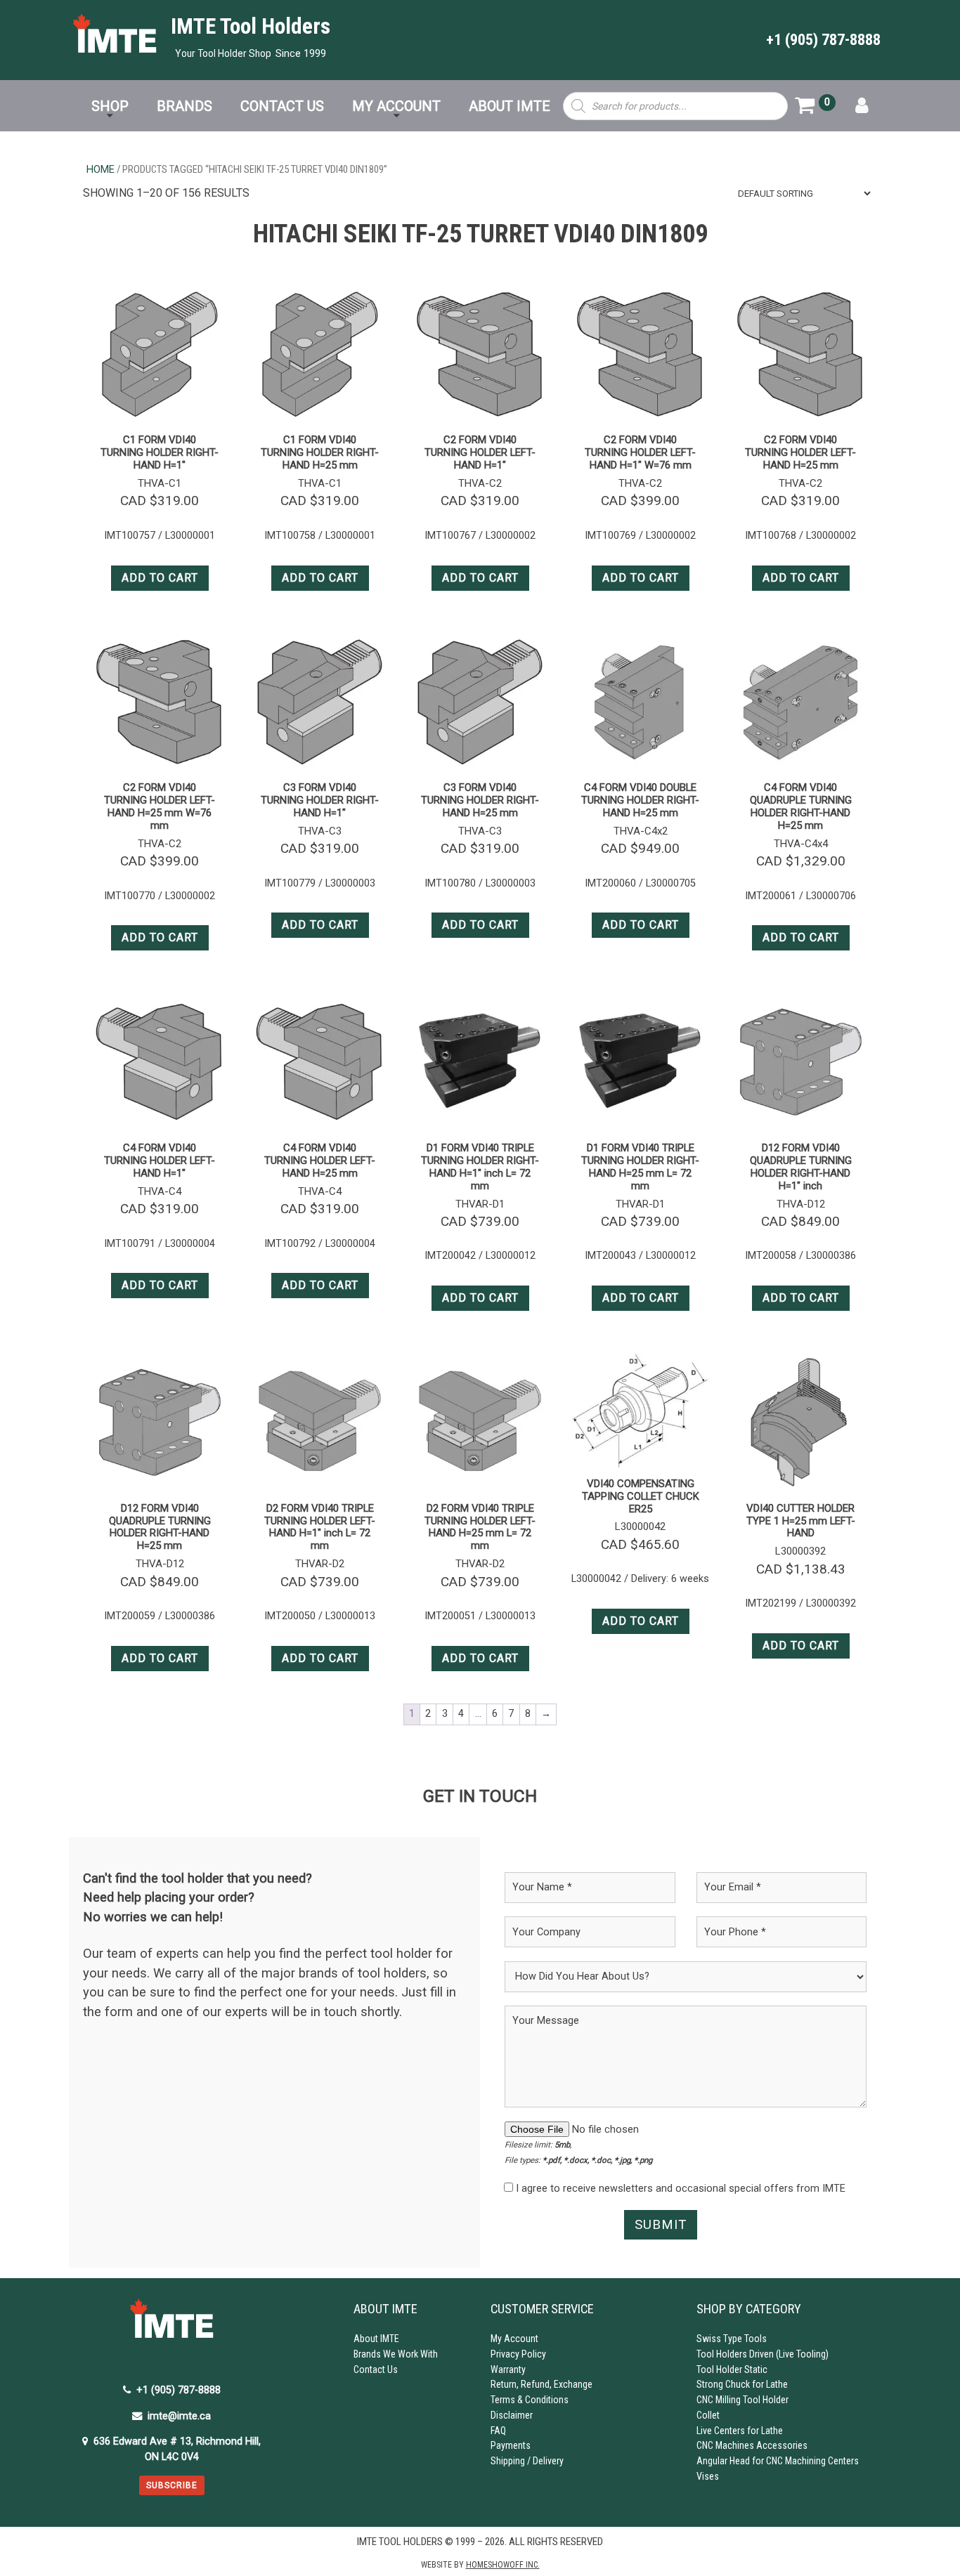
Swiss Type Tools (732, 2339)
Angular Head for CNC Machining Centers (778, 2461)
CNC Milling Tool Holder (742, 2400)
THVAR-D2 (320, 1564)
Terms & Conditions (530, 2400)
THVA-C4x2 (641, 831)
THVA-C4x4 (801, 844)
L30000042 (640, 1526)
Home (100, 169)
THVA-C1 (160, 483)
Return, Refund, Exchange (541, 2384)
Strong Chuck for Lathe (742, 2384)
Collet (708, 2415)
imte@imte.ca (179, 2416)
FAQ (498, 2431)
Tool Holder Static (732, 2369)
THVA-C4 (160, 1191)
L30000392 (800, 1551)
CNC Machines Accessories (752, 2445)
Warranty (508, 2369)
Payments (511, 2445)
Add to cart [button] (160, 578)
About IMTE (376, 2339)
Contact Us (376, 2369)
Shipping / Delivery (527, 2461)
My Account (514, 2339)
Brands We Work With (396, 2354)
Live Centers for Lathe (740, 2431)
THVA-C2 (480, 483)
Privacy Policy (518, 2354)
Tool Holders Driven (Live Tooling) (763, 2354)
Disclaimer (512, 2415)
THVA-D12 (801, 1204)
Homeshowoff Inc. (503, 2565)
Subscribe (172, 2485)
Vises (708, 2476)
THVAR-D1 (480, 1204)
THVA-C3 (320, 831)
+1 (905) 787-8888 (823, 39)
